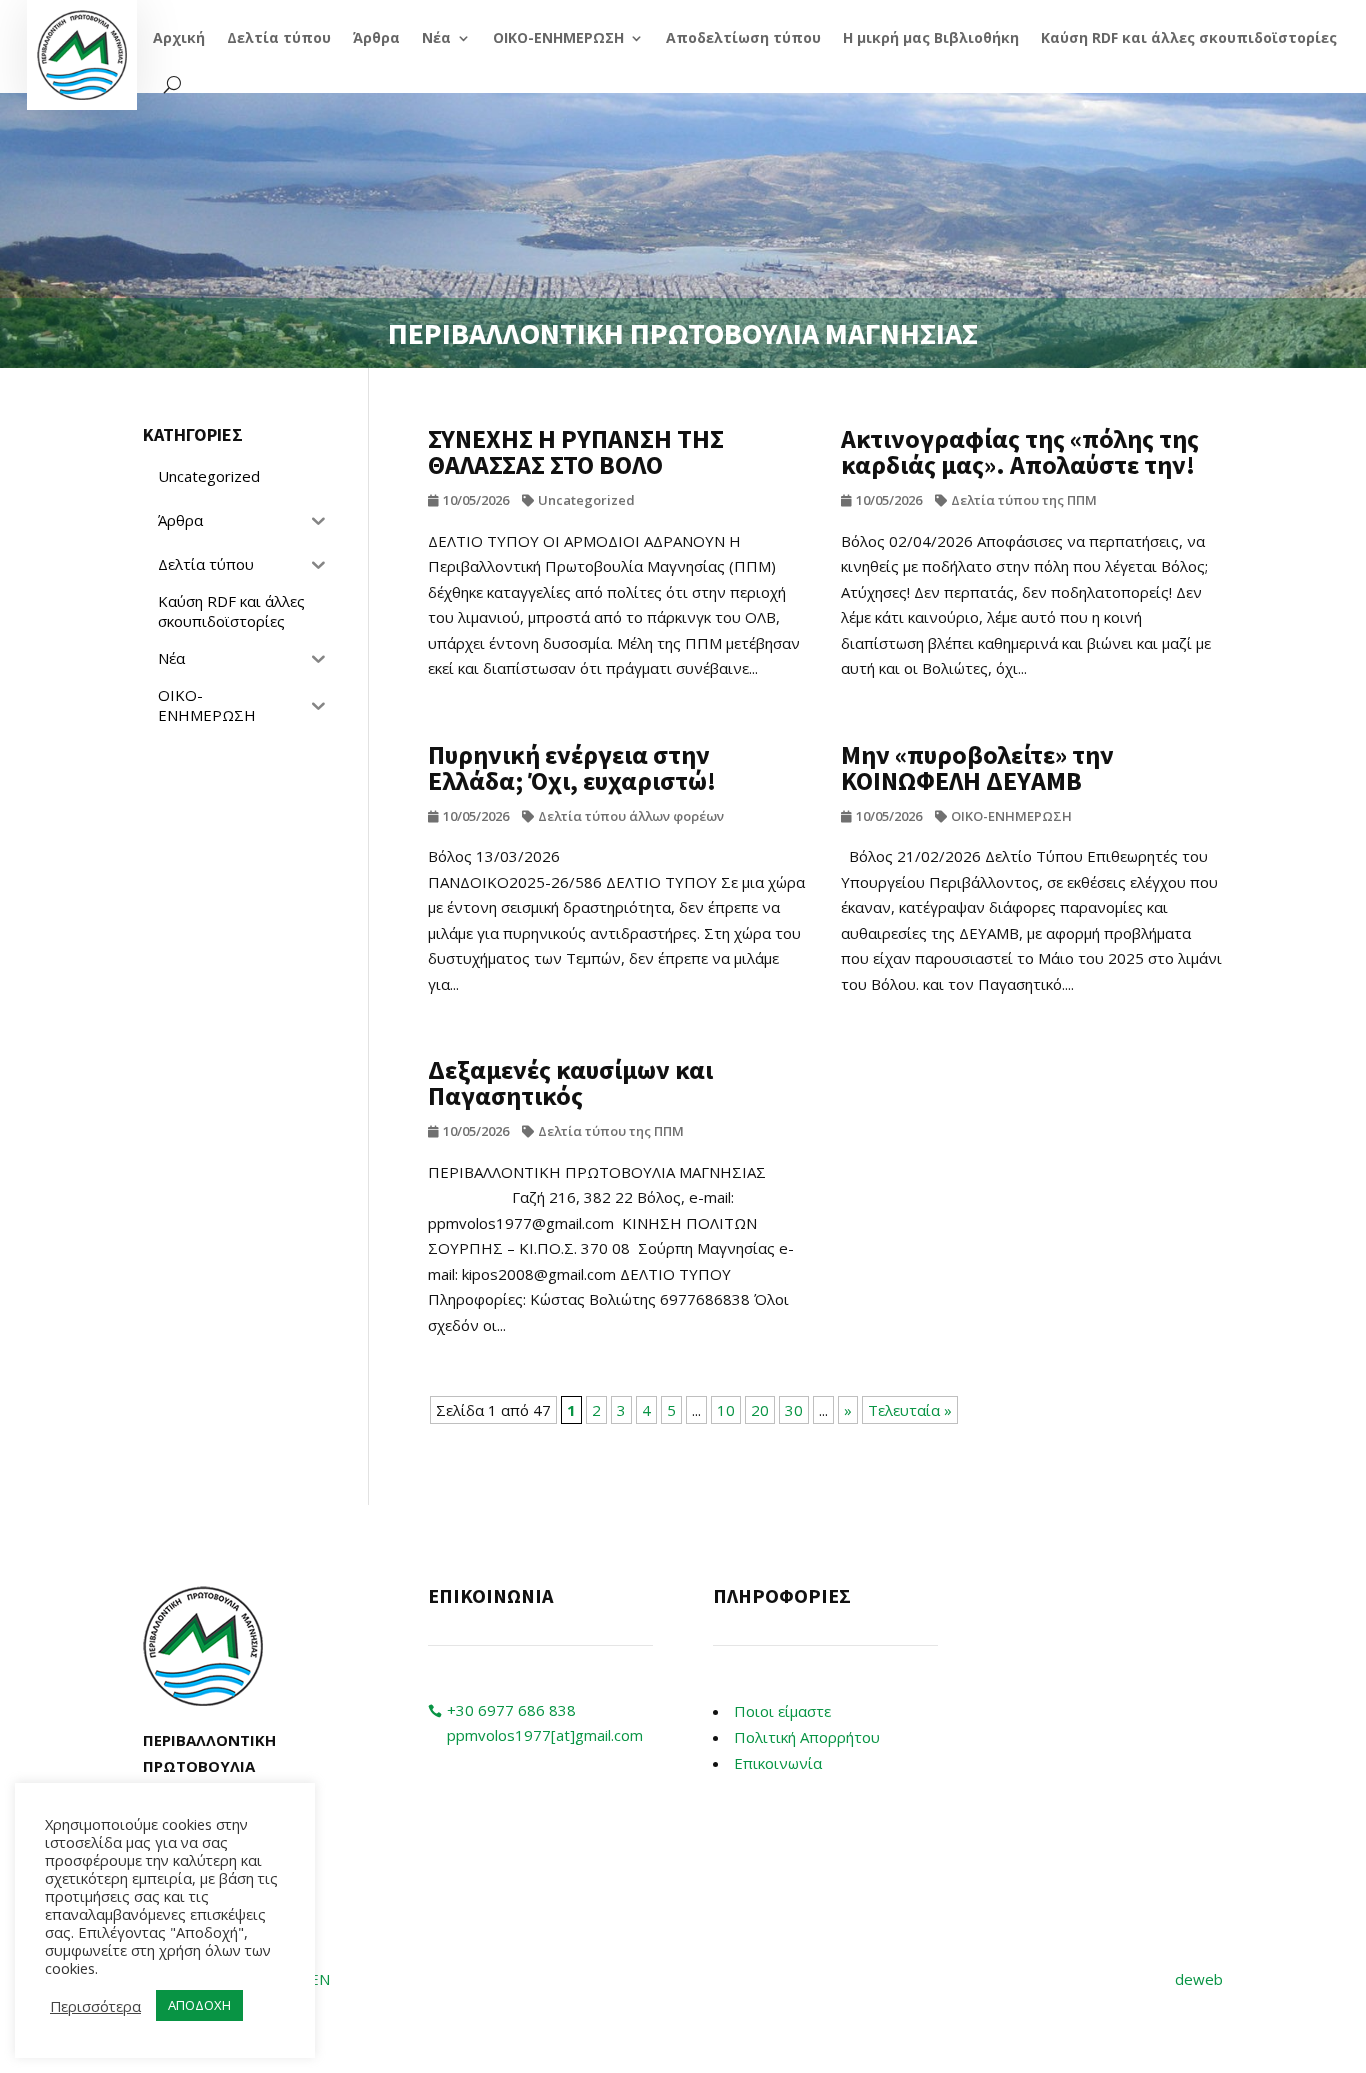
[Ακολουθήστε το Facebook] (1013, 1602)
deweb (1199, 1979)
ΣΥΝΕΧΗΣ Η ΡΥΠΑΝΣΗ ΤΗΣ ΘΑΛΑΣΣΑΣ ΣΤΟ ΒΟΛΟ (576, 451)
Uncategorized (586, 500)
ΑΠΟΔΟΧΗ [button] (199, 2005)
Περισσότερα (95, 2006)
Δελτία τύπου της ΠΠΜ (1024, 500)
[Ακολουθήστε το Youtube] (1053, 1602)
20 (760, 1410)
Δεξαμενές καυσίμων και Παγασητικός (570, 1082)
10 (726, 1410)
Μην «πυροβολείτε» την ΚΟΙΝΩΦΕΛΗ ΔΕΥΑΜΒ (977, 767)
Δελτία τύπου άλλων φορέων (631, 816)
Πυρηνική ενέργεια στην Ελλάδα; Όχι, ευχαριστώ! (572, 767)
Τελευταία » (910, 1410)
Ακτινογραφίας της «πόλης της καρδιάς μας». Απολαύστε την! (1020, 451)
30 (794, 1410)
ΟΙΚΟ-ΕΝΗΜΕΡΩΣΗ (1011, 816)
